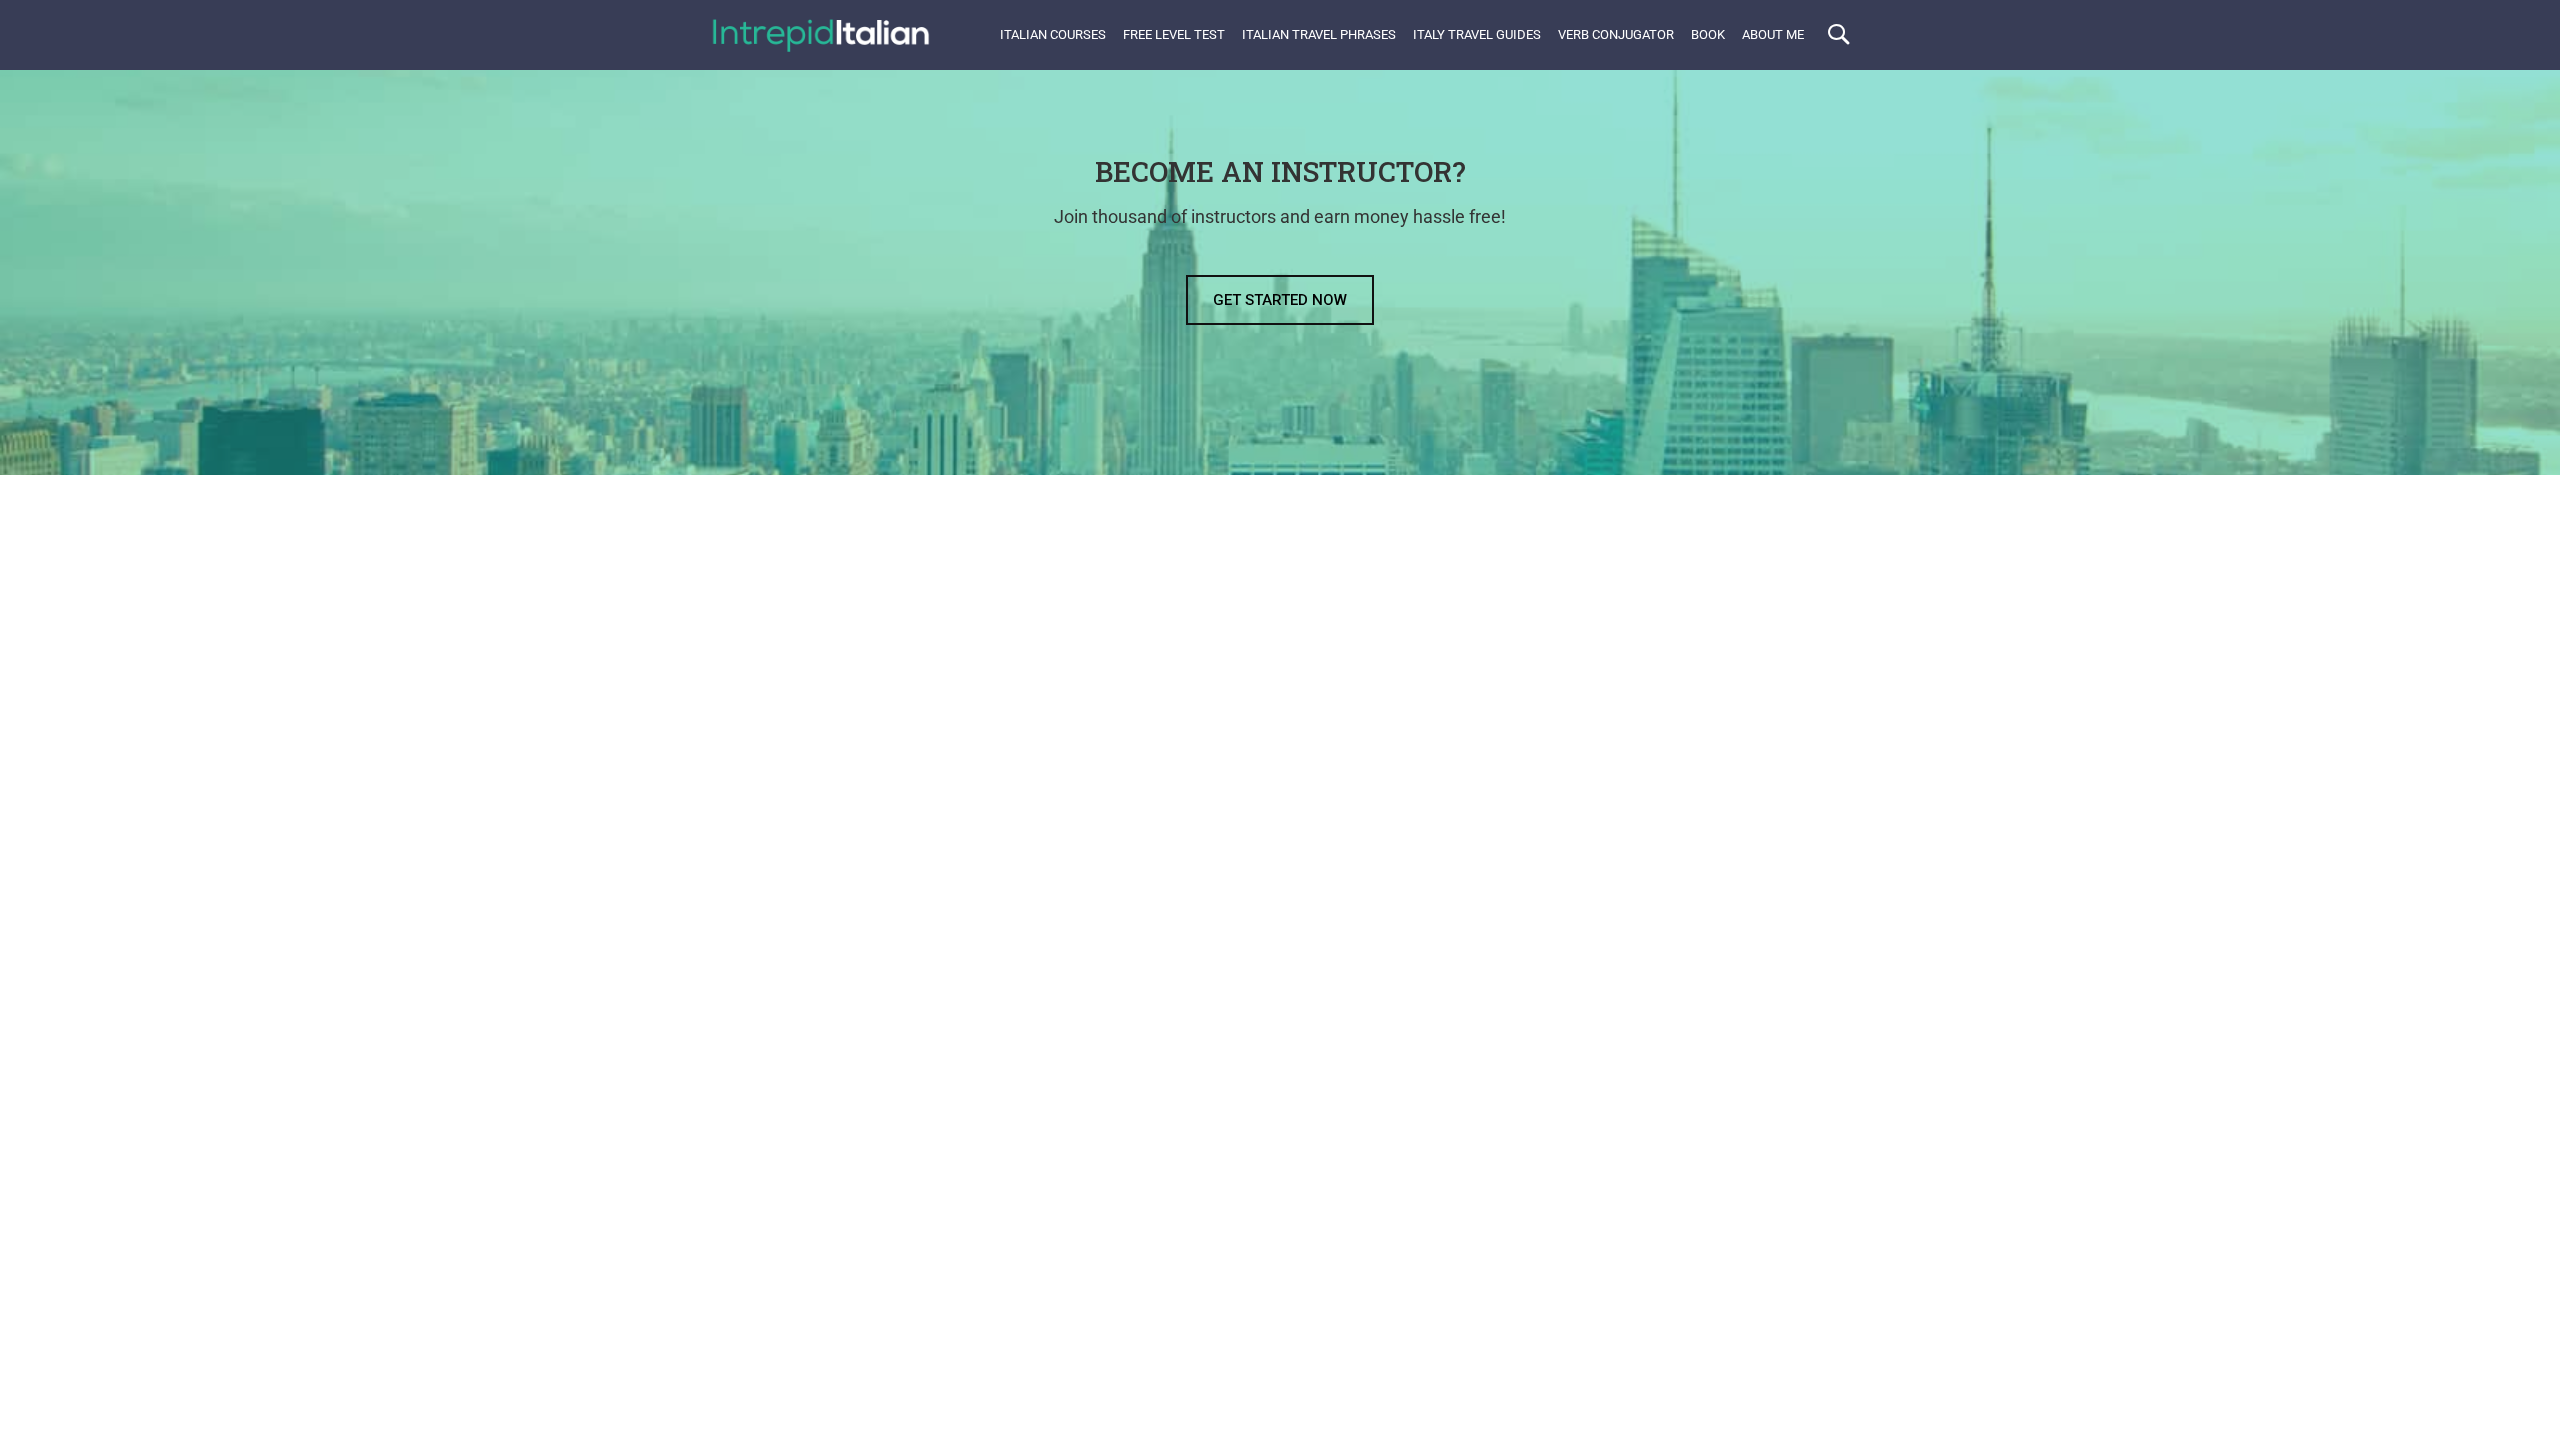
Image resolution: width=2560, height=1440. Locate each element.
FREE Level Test (1174, 34)
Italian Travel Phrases (1319, 34)
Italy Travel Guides (1477, 34)
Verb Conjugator (1616, 34)
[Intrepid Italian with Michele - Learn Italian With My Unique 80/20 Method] (820, 35)
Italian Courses (1053, 34)
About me (1773, 34)
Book (1708, 34)
